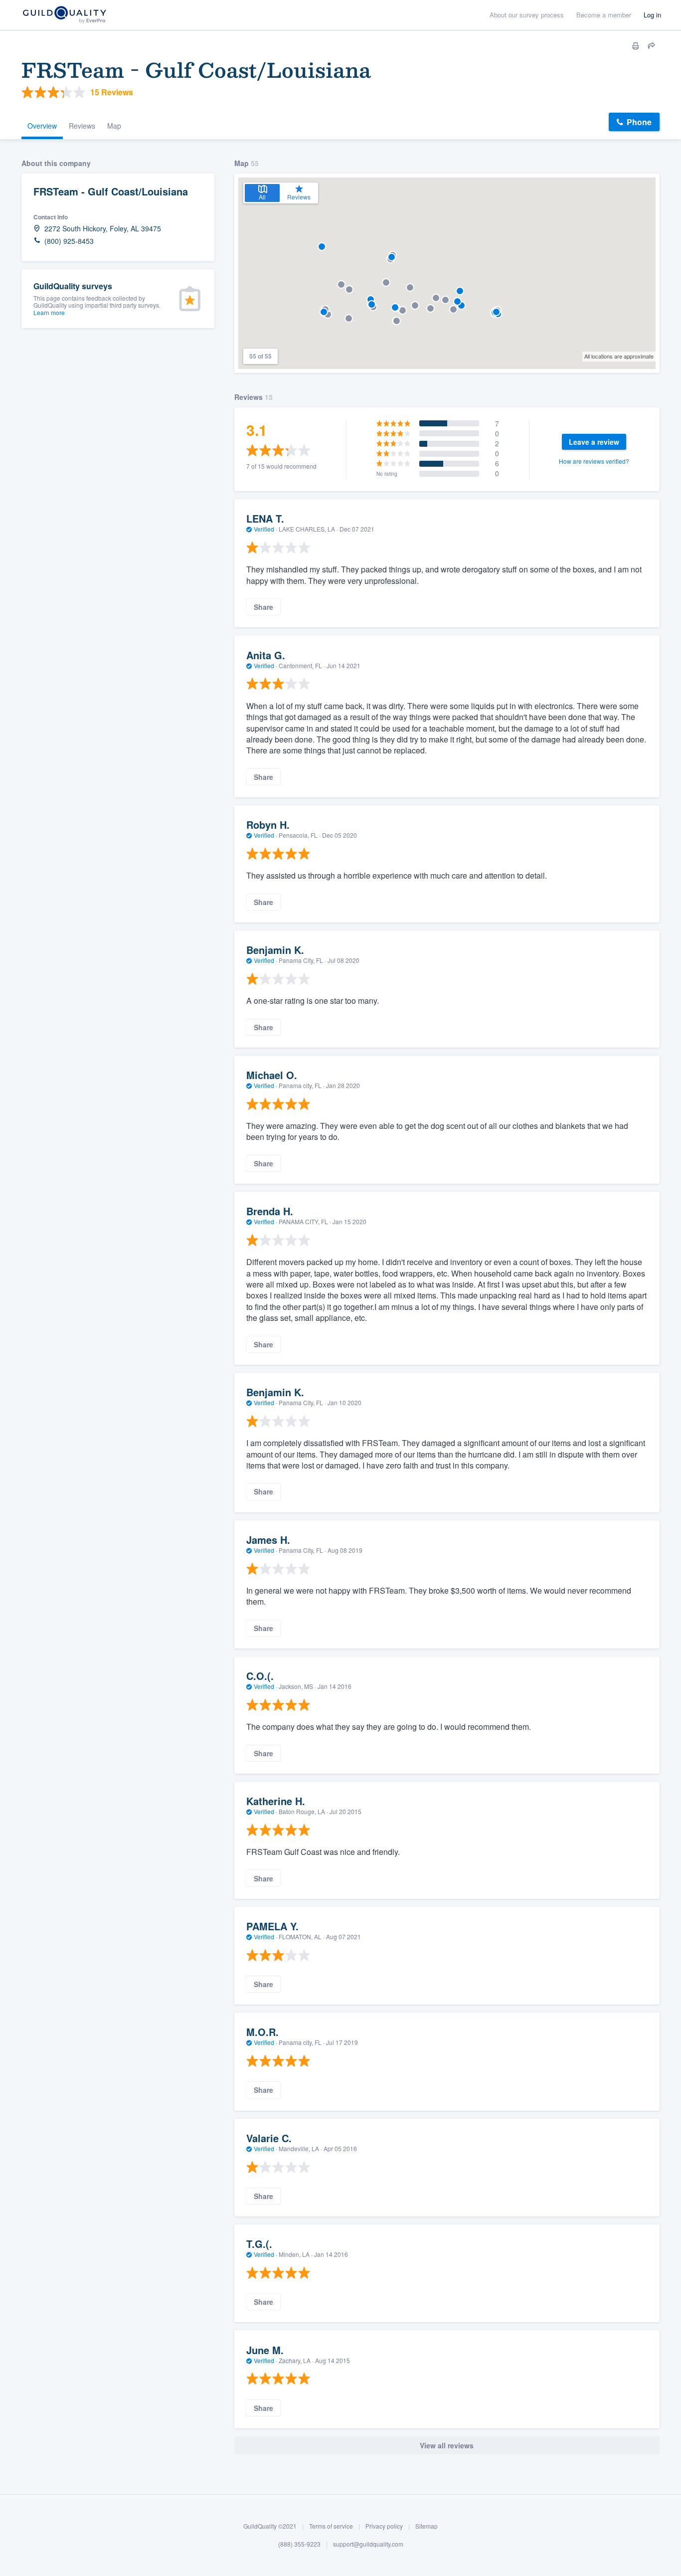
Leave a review (594, 442)
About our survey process (527, 15)
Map (114, 126)
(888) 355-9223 (299, 2544)
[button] (371, 299)
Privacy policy (384, 2526)
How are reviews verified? (594, 461)
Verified (264, 529)
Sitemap (426, 2526)
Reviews (82, 126)
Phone (639, 122)
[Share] (652, 46)
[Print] (636, 46)
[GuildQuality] (64, 15)
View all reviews (447, 2445)
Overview (42, 126)
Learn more (49, 312)
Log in (652, 15)
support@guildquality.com (368, 2544)
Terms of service (331, 2526)
